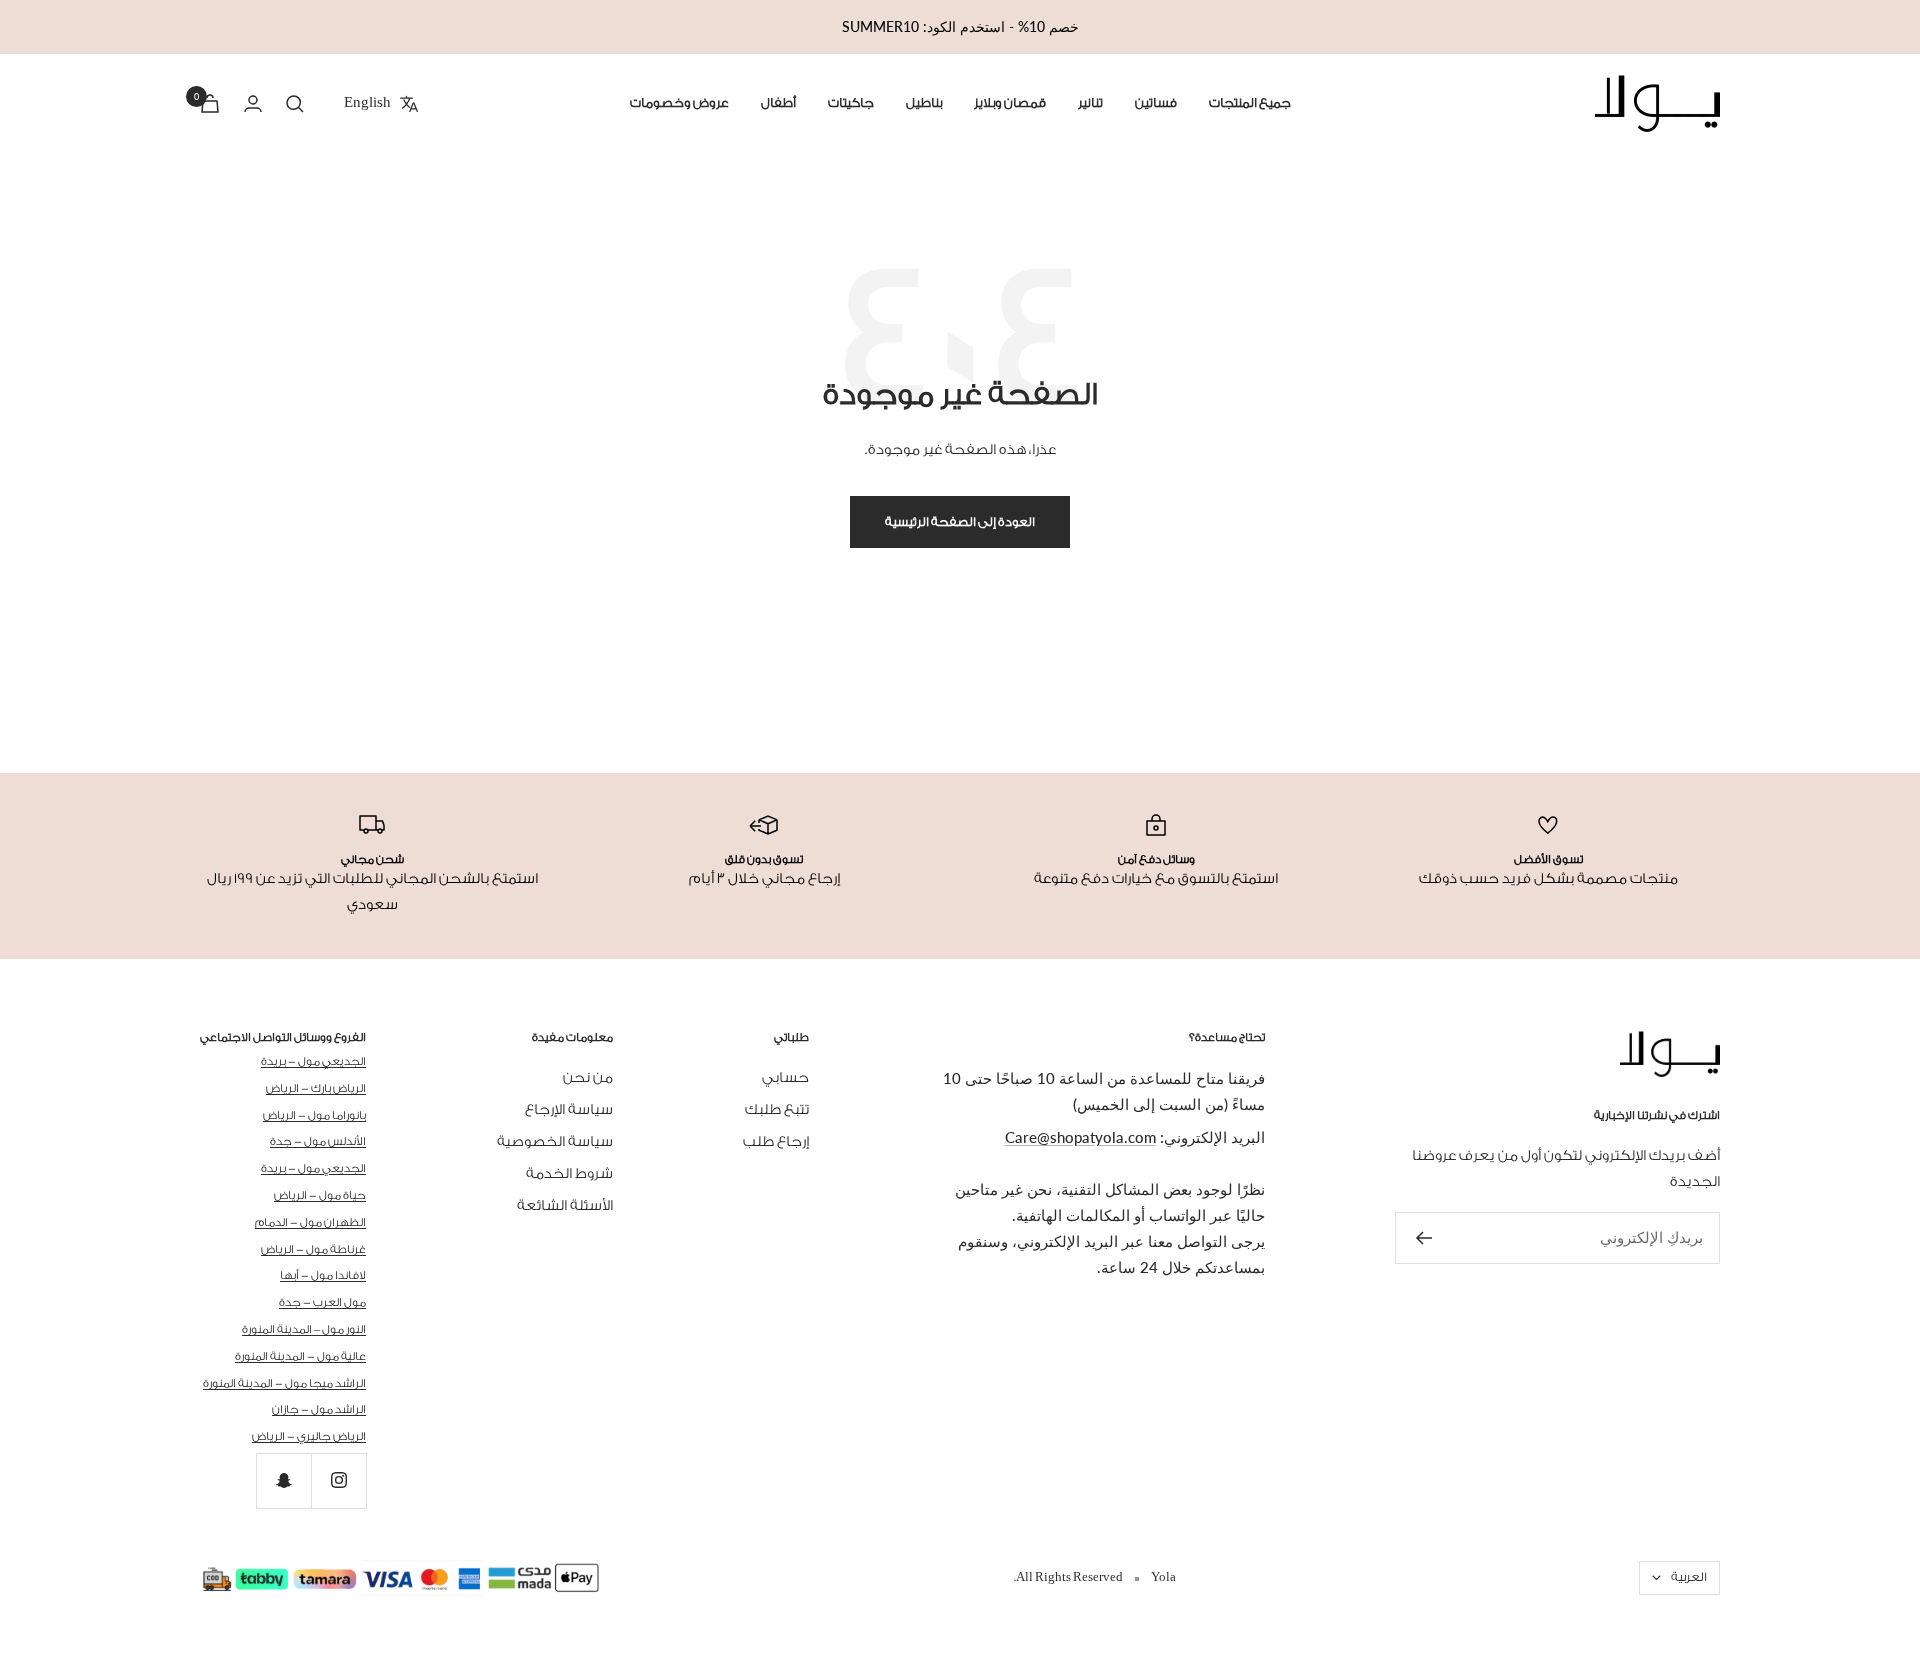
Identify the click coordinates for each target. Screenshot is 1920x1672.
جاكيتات (851, 103)
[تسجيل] (1423, 1238)
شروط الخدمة (569, 1174)
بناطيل (924, 103)
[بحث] (295, 104)
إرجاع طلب (776, 1142)
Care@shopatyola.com (1080, 1137)
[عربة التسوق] (210, 103)
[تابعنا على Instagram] (338, 1480)
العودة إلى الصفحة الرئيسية (960, 522)
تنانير (1090, 103)
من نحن (588, 1078)
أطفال (778, 103)
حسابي (785, 1078)
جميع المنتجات (1250, 103)
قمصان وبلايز (1010, 103)
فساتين (1156, 103)
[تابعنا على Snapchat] (283, 1480)
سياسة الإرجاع (569, 1110)
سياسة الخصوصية (555, 1142)
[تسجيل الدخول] (253, 103)
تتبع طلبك (777, 1110)
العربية (1689, 1577)
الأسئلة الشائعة (565, 1206)
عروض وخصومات (679, 103)
